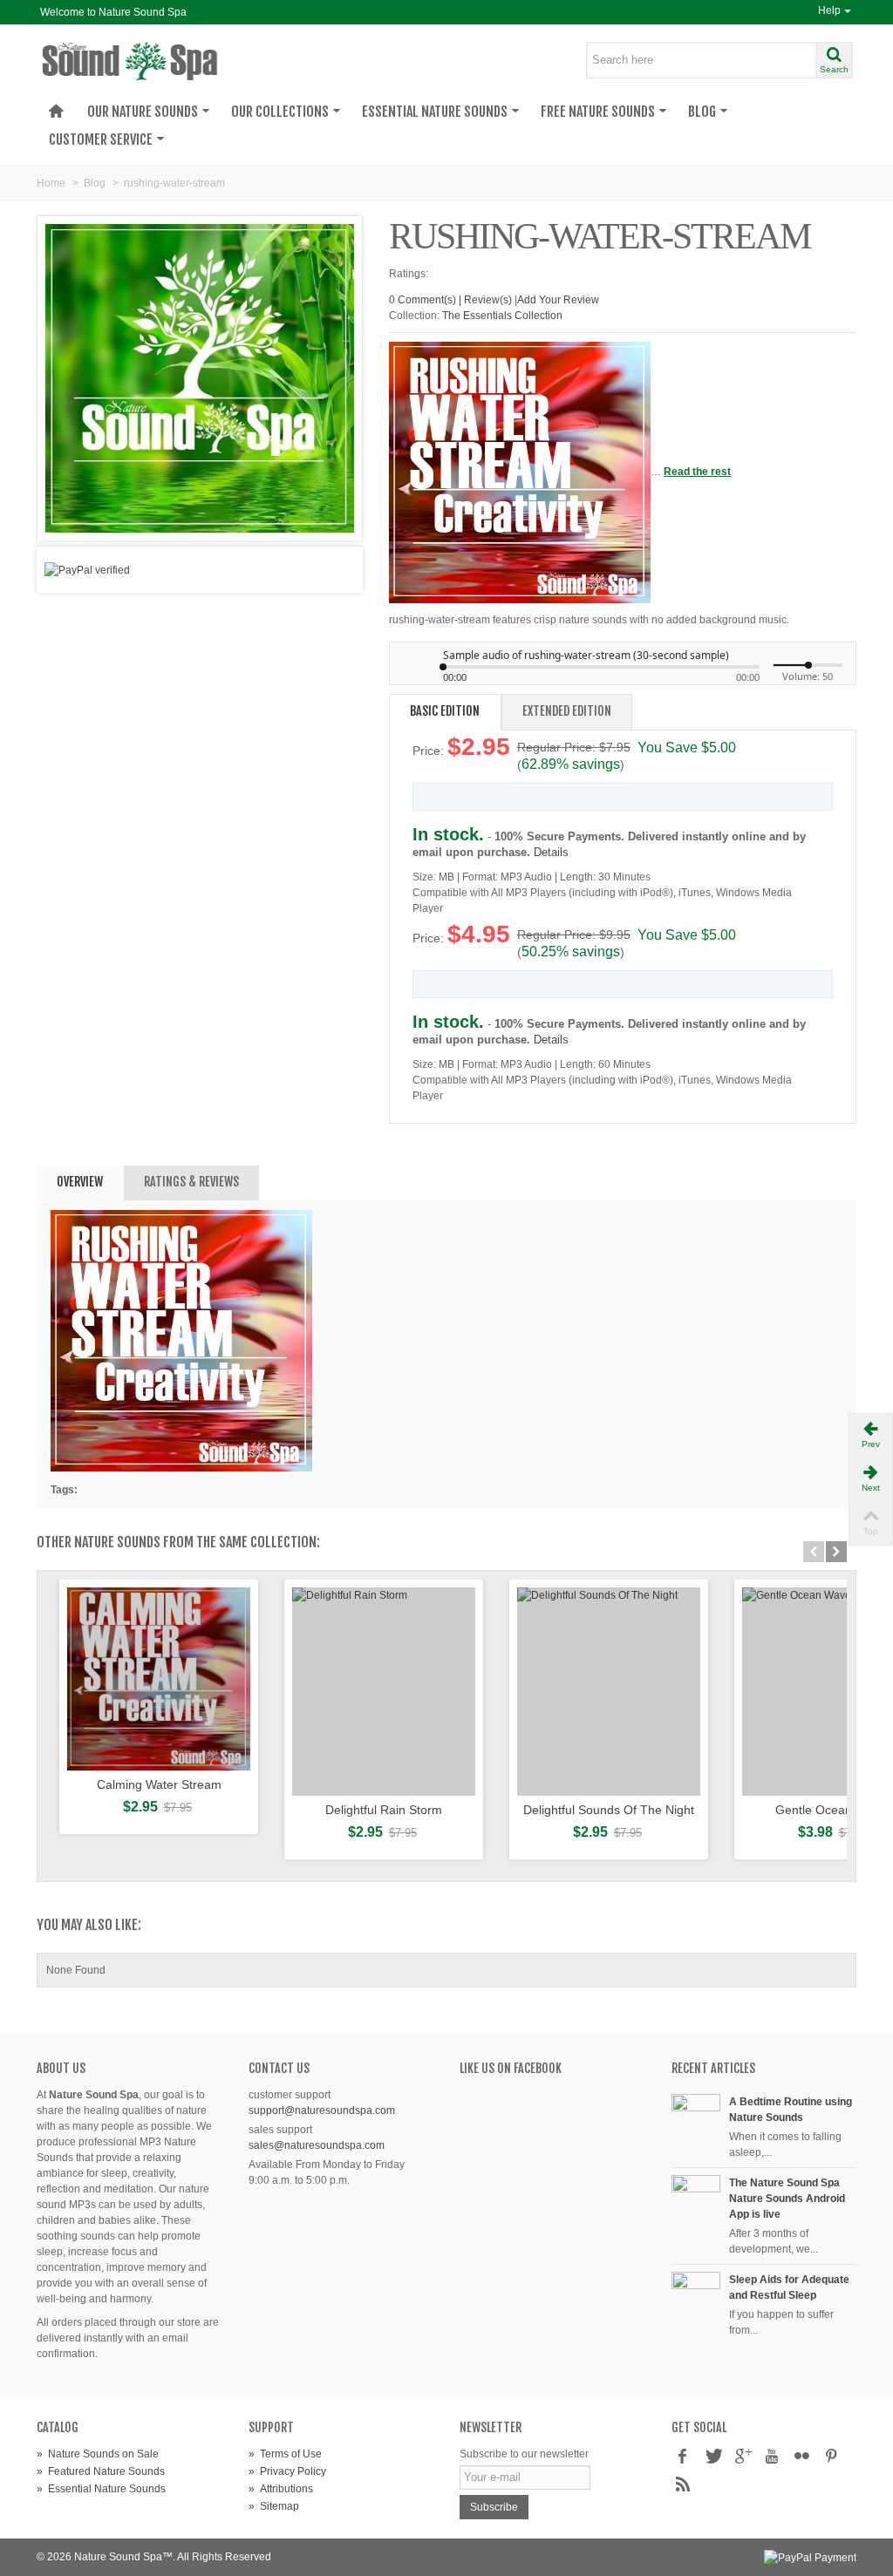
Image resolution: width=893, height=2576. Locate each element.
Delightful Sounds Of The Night (609, 1810)
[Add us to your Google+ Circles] (742, 2457)
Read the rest (697, 472)
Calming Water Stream (159, 1784)
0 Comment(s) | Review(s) (450, 300)
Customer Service (101, 139)
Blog (702, 112)
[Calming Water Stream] (159, 1679)
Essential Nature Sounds (435, 112)
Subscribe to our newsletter (524, 2454)
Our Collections (280, 112)
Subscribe (494, 2507)
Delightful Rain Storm (384, 1810)
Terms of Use (285, 2454)
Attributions (281, 2489)
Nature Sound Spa (118, 2557)
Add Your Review (558, 300)
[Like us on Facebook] (683, 2457)
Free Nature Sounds (598, 112)
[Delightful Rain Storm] (384, 1692)
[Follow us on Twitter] (712, 2457)
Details (551, 852)
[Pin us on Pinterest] (831, 2457)
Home (51, 183)
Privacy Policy (287, 2471)
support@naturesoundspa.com (322, 2110)
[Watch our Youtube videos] (772, 2457)
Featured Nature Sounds (101, 2471)
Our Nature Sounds (143, 112)
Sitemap (274, 2506)
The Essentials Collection (502, 316)
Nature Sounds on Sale (98, 2454)
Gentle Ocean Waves (834, 1810)
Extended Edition (567, 711)
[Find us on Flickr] (801, 2457)
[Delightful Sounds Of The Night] (609, 1692)
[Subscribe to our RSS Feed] (683, 2485)
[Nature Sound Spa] (164, 61)
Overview (80, 1182)
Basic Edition (445, 711)
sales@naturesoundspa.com (317, 2145)
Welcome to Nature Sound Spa (113, 12)
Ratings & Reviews (191, 1182)
